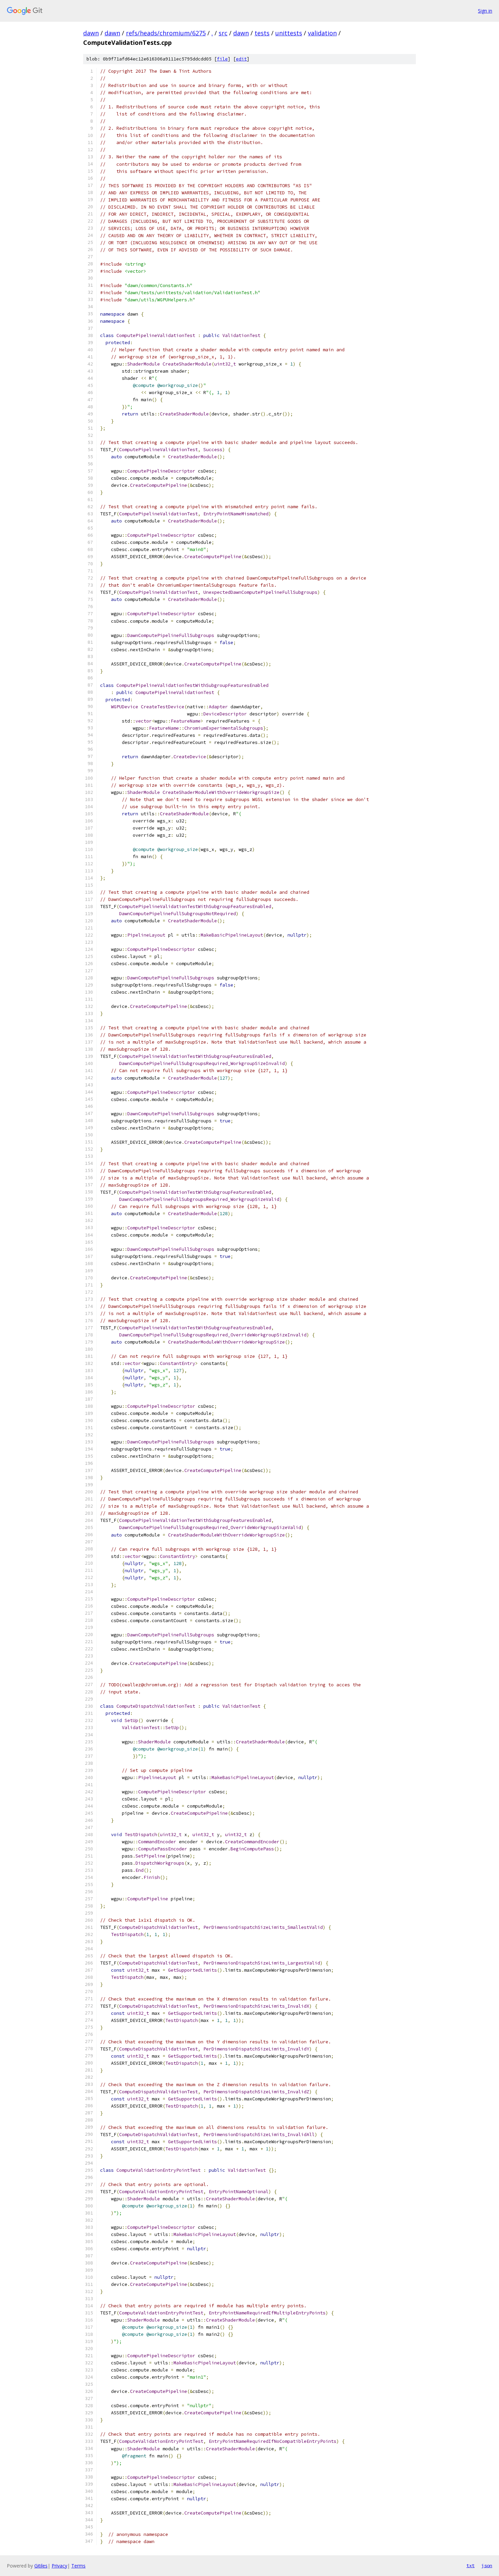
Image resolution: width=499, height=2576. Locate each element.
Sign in (485, 11)
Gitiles (41, 2566)
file (222, 59)
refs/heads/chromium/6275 (166, 33)
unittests (289, 33)
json (487, 2565)
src (223, 33)
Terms (78, 2566)
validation (322, 33)
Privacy (59, 2566)
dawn (91, 33)
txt (470, 2565)
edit (241, 59)
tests (262, 33)
